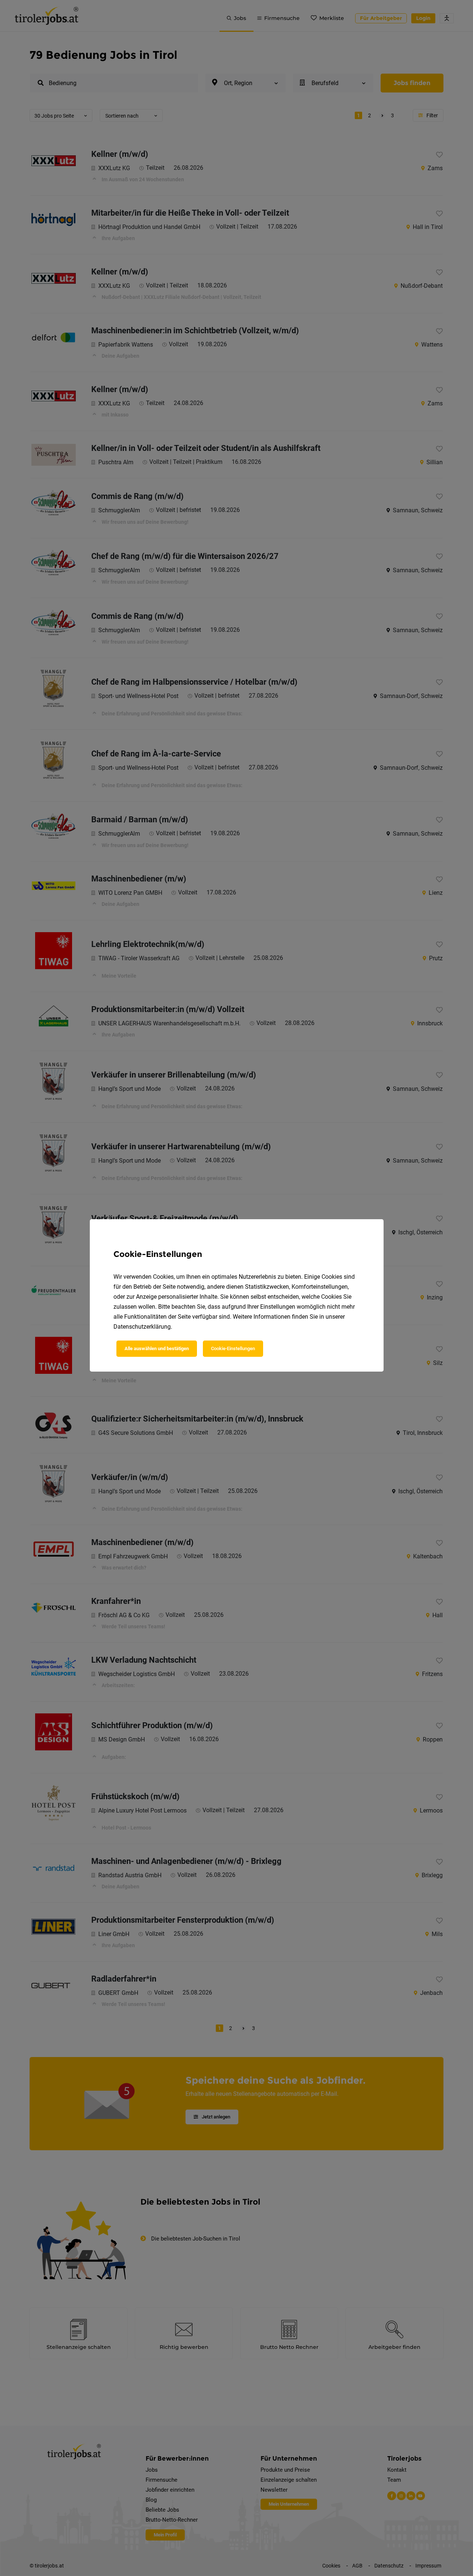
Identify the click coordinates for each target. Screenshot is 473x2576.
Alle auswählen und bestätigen (157, 1348)
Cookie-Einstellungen (233, 1348)
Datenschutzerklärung (142, 1327)
